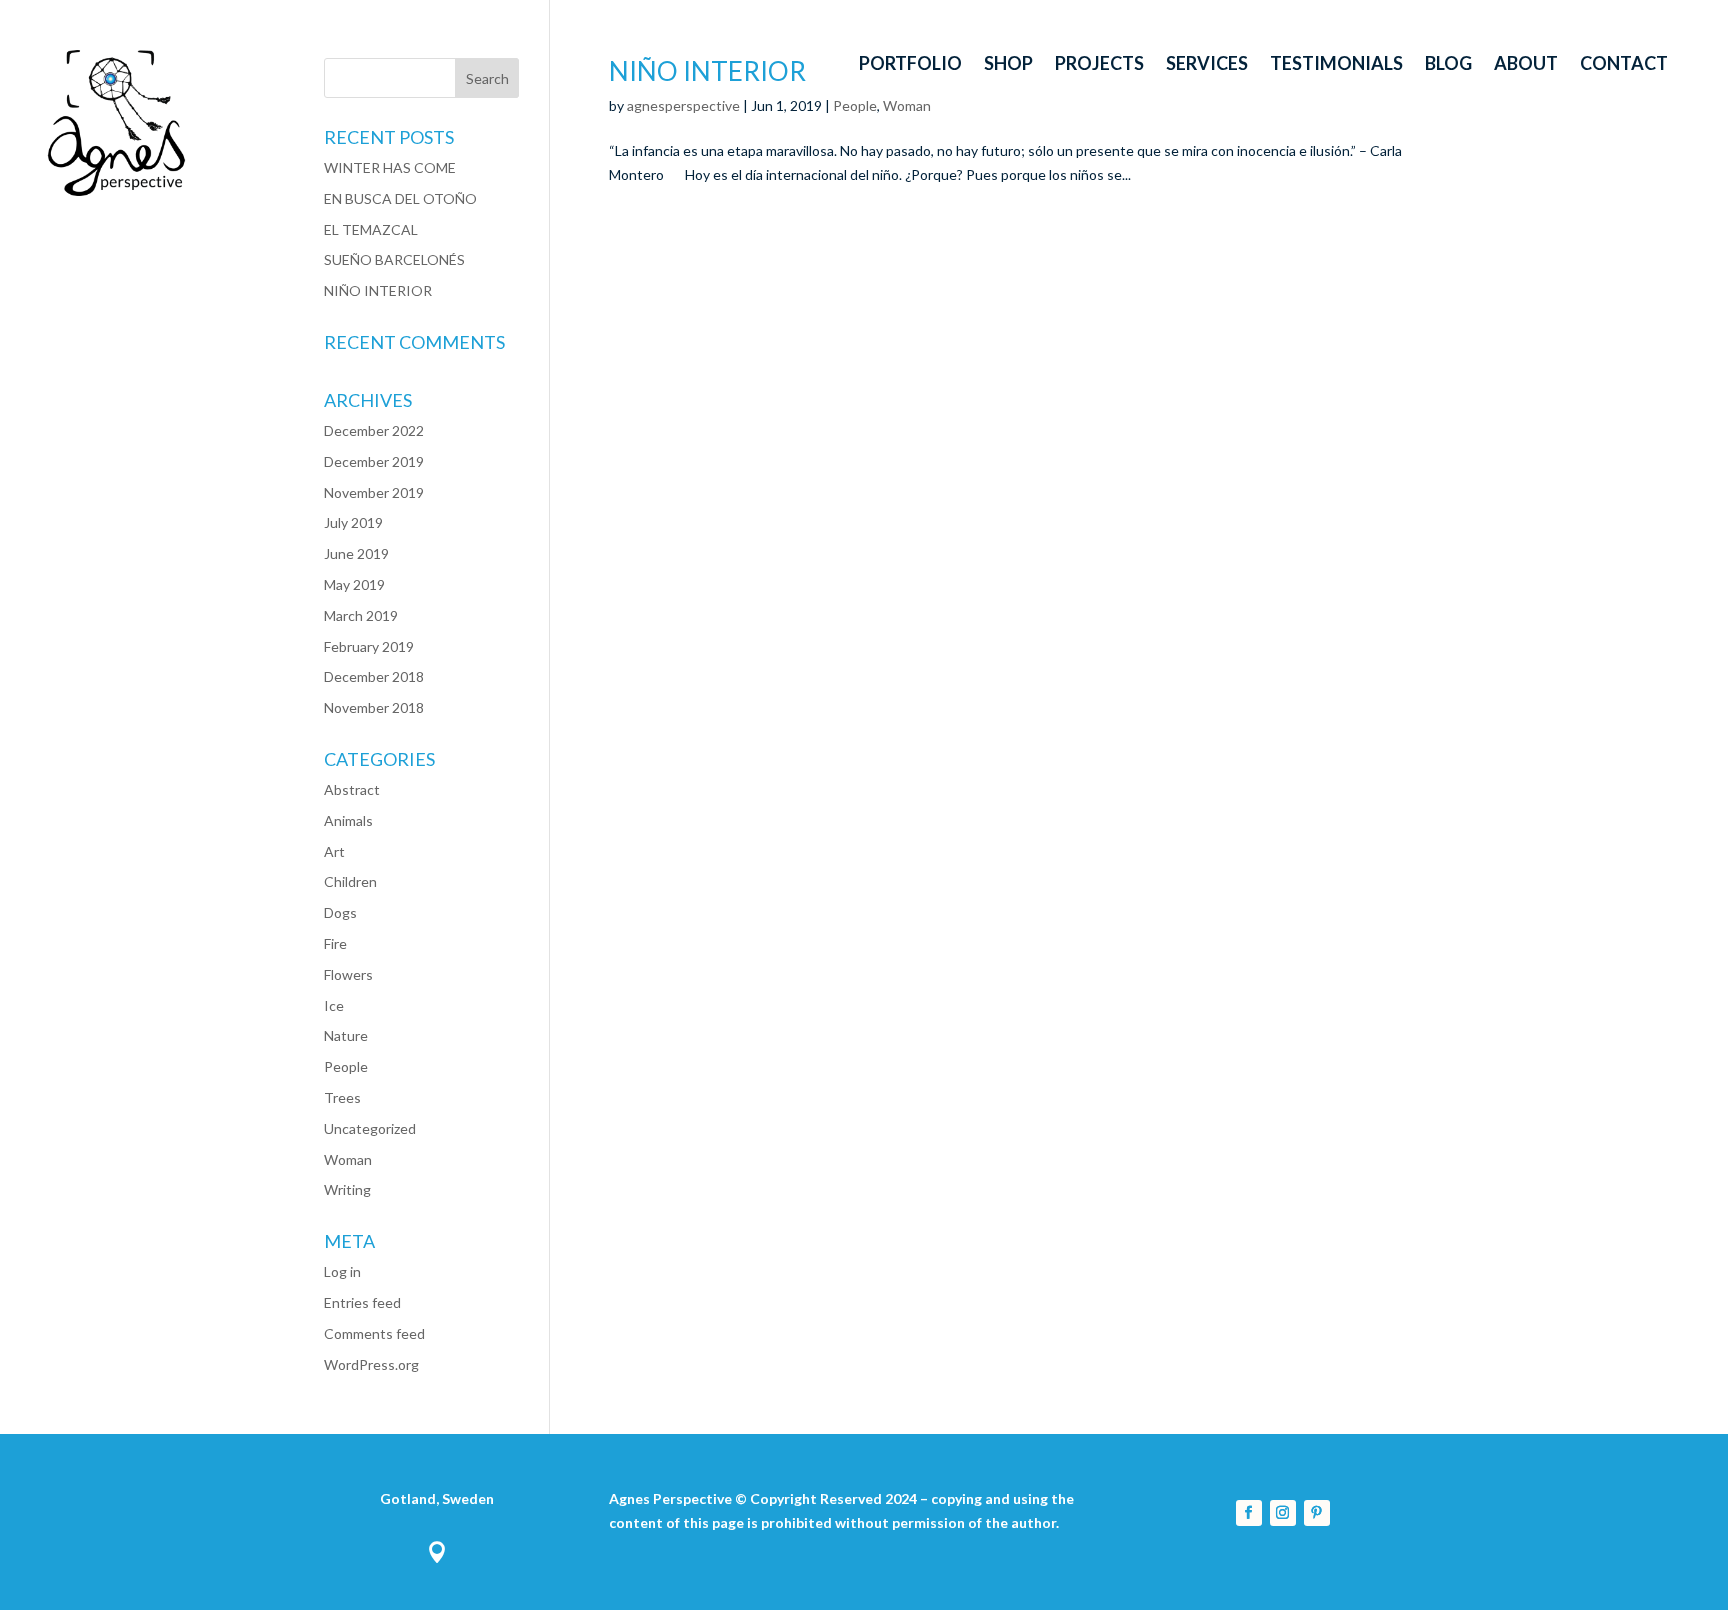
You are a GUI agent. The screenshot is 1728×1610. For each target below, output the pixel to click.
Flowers (348, 974)
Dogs (340, 912)
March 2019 (361, 615)
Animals (348, 820)
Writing (347, 1189)
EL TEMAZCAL (371, 229)
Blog (1448, 65)
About (1526, 65)
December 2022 (374, 430)
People (346, 1066)
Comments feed (374, 1333)
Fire (335, 943)
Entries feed (362, 1302)
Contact (1624, 65)
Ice (334, 1005)
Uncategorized (370, 1128)
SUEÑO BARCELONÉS (394, 259)
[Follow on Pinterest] (1317, 1513)
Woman (348, 1159)
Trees (342, 1097)
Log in (342, 1271)
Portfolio (910, 65)
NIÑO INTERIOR (378, 290)
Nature (346, 1035)
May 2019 (354, 584)
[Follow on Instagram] (1283, 1513)
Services (1207, 65)
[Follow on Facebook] (1249, 1513)
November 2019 (374, 492)
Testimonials (1336, 65)
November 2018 (374, 707)
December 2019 (374, 461)
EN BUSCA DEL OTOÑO (400, 198)
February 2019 (369, 646)
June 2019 (356, 553)
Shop (1008, 65)
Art (334, 851)
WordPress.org (371, 1364)
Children (350, 881)
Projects (1099, 65)
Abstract (352, 789)
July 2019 (353, 522)
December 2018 (374, 676)
